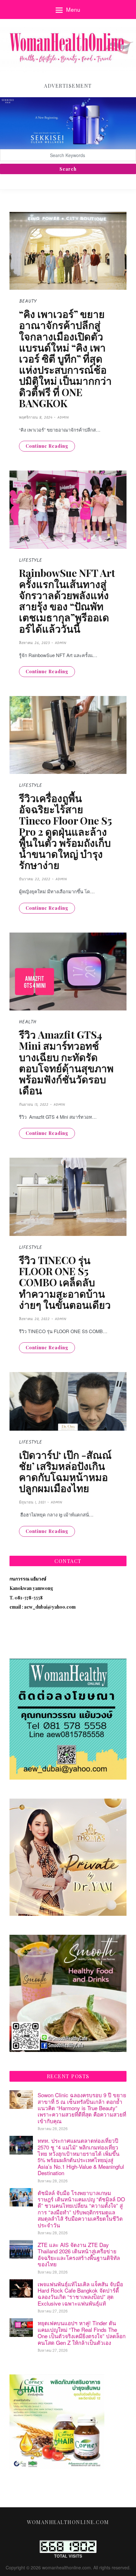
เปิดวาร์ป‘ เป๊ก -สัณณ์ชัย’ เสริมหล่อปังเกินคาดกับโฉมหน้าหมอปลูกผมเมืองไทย (65, 1471)
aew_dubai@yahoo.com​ (50, 1607)
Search (68, 169)
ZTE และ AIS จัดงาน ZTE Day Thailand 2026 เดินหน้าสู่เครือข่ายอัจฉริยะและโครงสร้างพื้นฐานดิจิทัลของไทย (79, 2254)
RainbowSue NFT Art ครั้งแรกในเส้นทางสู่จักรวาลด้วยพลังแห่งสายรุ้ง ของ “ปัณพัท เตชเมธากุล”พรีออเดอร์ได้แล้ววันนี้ (67, 601)
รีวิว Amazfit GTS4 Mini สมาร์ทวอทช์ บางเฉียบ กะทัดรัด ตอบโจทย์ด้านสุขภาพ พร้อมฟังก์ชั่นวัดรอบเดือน (66, 1062)
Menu (73, 9)
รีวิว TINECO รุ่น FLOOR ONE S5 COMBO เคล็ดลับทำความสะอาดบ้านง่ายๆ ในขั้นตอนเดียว (65, 1282)
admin (63, 418)
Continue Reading (47, 446)
